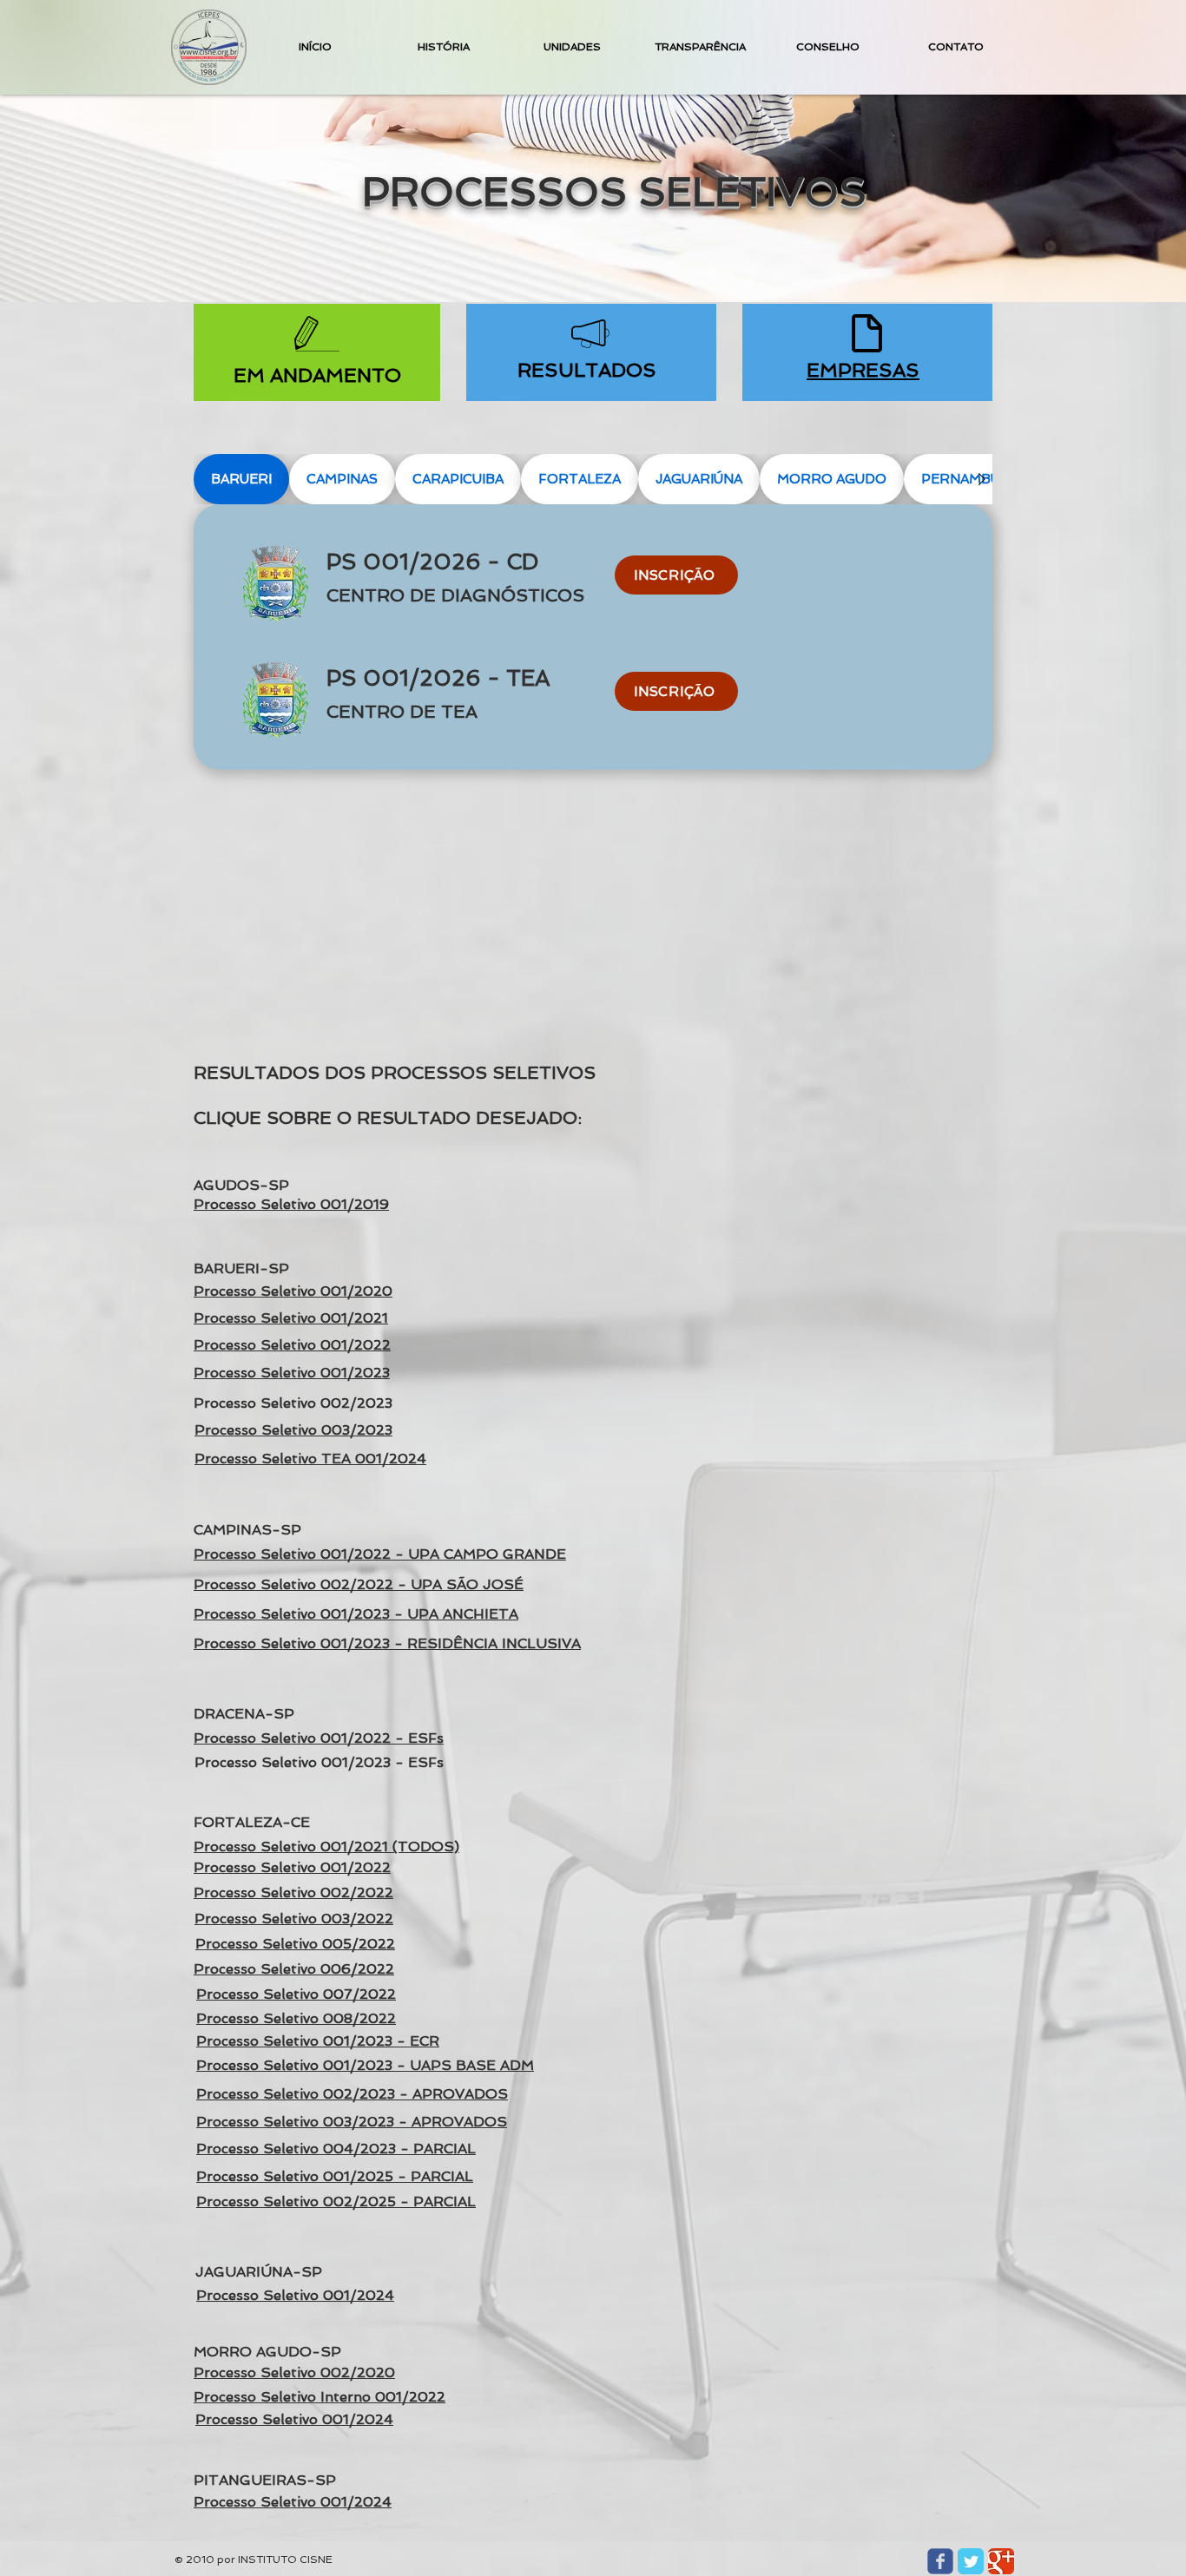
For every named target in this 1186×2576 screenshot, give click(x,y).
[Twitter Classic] (971, 2561)
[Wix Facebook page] (940, 2561)
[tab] (241, 479)
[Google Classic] (1001, 2561)
